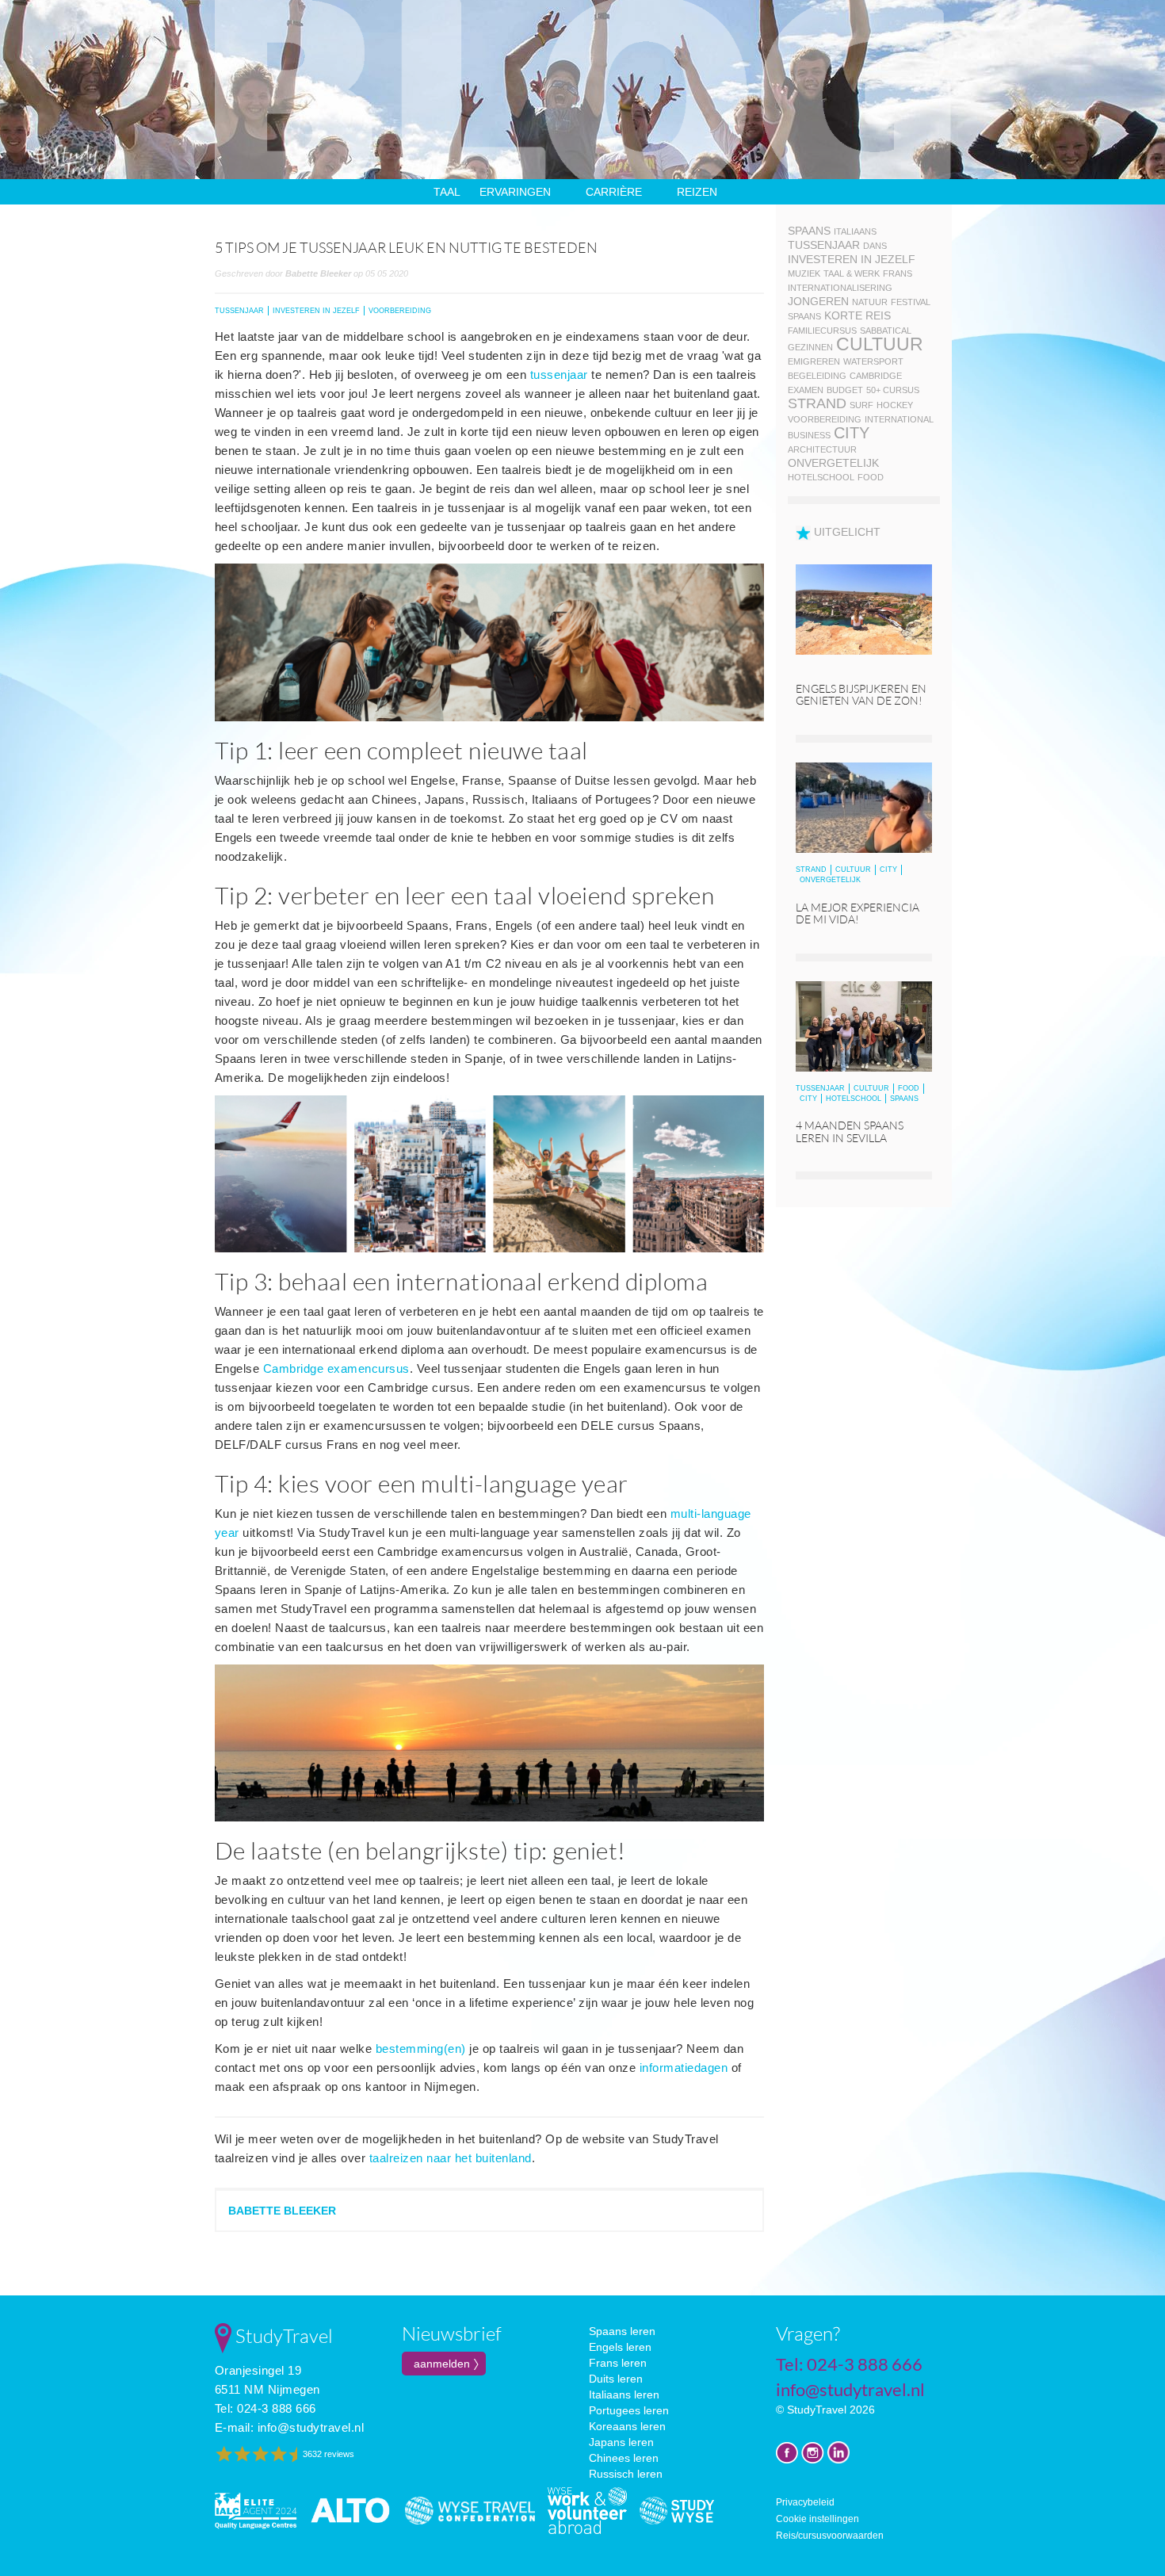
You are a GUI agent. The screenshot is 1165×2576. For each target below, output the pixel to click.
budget (845, 390)
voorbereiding (825, 419)
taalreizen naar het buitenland (451, 2158)
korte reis (858, 315)
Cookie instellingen (817, 2519)
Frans (898, 273)
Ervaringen (515, 192)
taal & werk (852, 273)
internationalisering (840, 288)
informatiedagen (684, 2068)
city (852, 433)
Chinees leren (624, 2458)
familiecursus (822, 331)
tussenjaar (559, 375)
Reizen (697, 192)
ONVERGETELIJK (830, 880)
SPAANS (904, 1099)
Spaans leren (622, 2331)
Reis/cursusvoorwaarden (830, 2536)
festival (911, 302)
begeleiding (817, 376)
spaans (809, 231)
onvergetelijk (833, 463)
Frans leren (618, 2363)
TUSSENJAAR (239, 311)
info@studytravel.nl (311, 2427)
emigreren (814, 361)
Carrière (614, 192)
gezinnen (810, 347)
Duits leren (616, 2379)
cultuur (880, 344)
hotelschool (821, 477)
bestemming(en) (421, 2049)
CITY (888, 869)
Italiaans (855, 231)
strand (817, 403)
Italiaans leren (624, 2394)
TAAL (447, 192)
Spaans (804, 316)
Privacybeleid (805, 2502)
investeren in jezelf (852, 259)
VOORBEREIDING (400, 311)
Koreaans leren (627, 2426)
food (871, 477)
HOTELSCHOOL (854, 1099)
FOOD (909, 1088)
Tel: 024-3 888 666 (265, 2408)
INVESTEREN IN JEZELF (316, 311)
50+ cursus (893, 390)
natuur (870, 302)
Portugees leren (629, 2410)
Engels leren (620, 2347)
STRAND (811, 869)
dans (875, 246)
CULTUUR (853, 869)
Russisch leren (626, 2474)
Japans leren (621, 2442)
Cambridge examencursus (336, 1368)
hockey (895, 405)
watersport (873, 361)
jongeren (818, 301)
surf (861, 405)
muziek (804, 273)
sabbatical (886, 331)
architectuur (822, 449)
